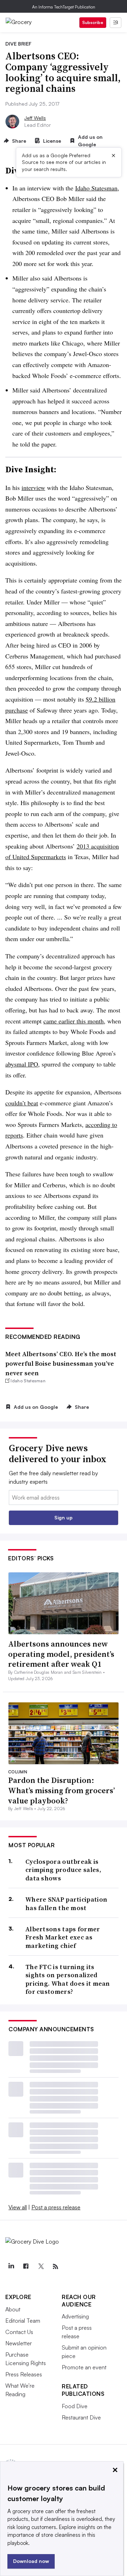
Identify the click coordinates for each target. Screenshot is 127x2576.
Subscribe (93, 22)
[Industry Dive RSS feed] (55, 2267)
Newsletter (19, 2343)
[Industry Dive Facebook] (26, 2267)
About (13, 2309)
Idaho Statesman (96, 188)
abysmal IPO (22, 1064)
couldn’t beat (22, 1103)
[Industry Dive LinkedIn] (11, 2267)
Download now (31, 2561)
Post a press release (56, 2207)
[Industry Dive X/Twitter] (41, 2267)
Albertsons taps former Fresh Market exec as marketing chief (63, 1937)
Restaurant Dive (81, 2417)
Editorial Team (23, 2321)
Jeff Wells (35, 118)
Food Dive (75, 2406)
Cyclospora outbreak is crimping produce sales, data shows (63, 1870)
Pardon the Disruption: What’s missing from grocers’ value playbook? (62, 1790)
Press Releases (24, 2374)
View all (18, 2207)
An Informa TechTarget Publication (64, 7)
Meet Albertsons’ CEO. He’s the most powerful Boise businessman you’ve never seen (61, 1363)
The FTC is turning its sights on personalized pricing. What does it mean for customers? (68, 1979)
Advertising (75, 2316)
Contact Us (19, 2332)
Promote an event (84, 2367)
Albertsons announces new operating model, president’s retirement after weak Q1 (61, 1654)
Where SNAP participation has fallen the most (66, 1904)
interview (33, 488)
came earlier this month (74, 1021)
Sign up (64, 1517)
